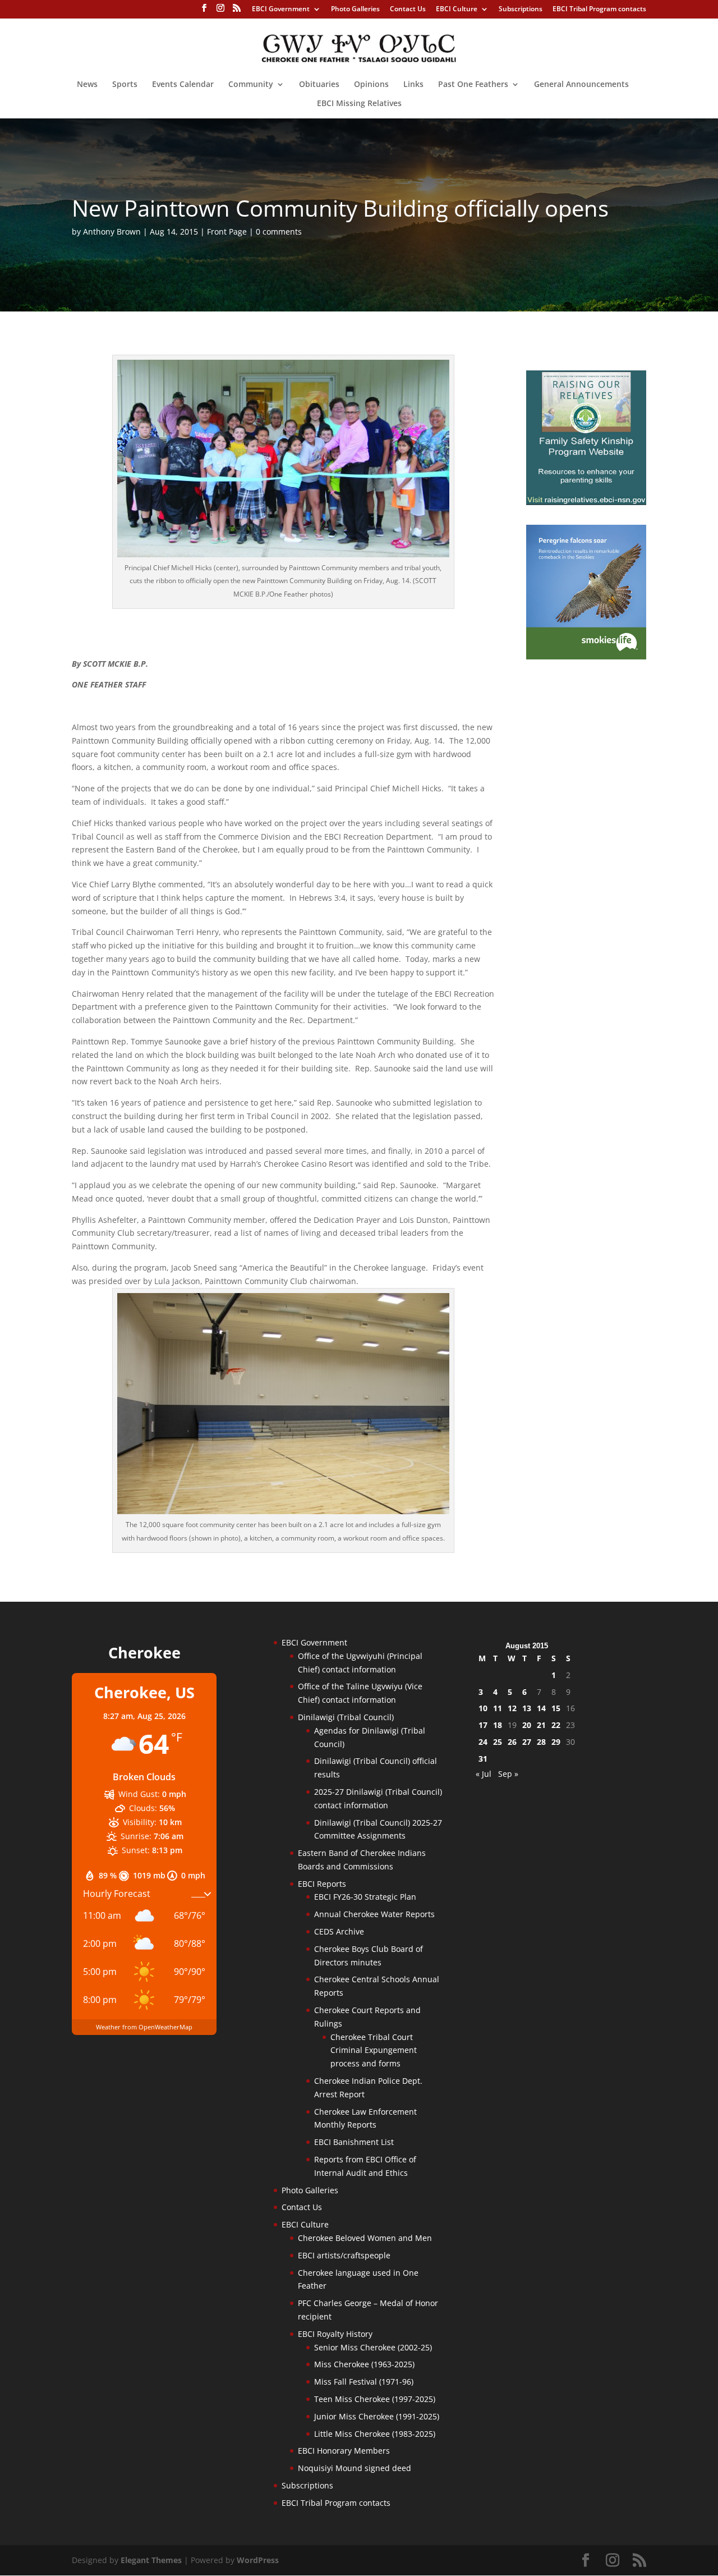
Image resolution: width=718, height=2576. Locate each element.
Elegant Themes (151, 2560)
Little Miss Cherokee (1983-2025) (375, 2434)
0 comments (279, 232)
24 (483, 1742)
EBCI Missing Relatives (359, 104)
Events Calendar (183, 85)
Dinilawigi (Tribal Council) (346, 1717)
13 (527, 1708)
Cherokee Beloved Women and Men (365, 2238)
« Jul (484, 1774)
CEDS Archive (339, 1931)
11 (498, 1708)
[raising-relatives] (586, 502)
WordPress (258, 2560)
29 (556, 1742)
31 (483, 1759)
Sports (125, 85)
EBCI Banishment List (354, 2142)
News (87, 85)
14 (541, 1708)
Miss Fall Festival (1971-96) (364, 2382)
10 (483, 1708)
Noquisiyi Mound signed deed (355, 2468)
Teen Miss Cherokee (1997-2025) (375, 2399)
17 (483, 1725)
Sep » (508, 1774)
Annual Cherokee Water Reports (374, 1914)
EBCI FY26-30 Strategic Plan (365, 1897)
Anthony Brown (112, 232)
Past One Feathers (473, 85)
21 (541, 1725)
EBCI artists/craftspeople (344, 2255)
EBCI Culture (457, 10)
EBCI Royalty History (335, 2334)
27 (527, 1742)
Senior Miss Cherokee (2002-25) (373, 2347)
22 (556, 1725)
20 (527, 1725)
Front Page (227, 232)
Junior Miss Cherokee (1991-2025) (377, 2416)
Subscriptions (521, 10)
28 (541, 1742)
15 (556, 1708)
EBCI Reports (322, 1884)
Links (413, 85)
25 (498, 1742)
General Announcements (581, 85)
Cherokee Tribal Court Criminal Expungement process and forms (374, 2050)
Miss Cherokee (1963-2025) (364, 2364)
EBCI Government (281, 10)
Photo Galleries (355, 10)
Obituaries (319, 85)
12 (512, 1708)
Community (251, 85)
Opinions (371, 85)
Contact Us (408, 10)
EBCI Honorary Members (344, 2451)
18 (498, 1725)
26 (512, 1742)
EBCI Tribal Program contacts (599, 10)
